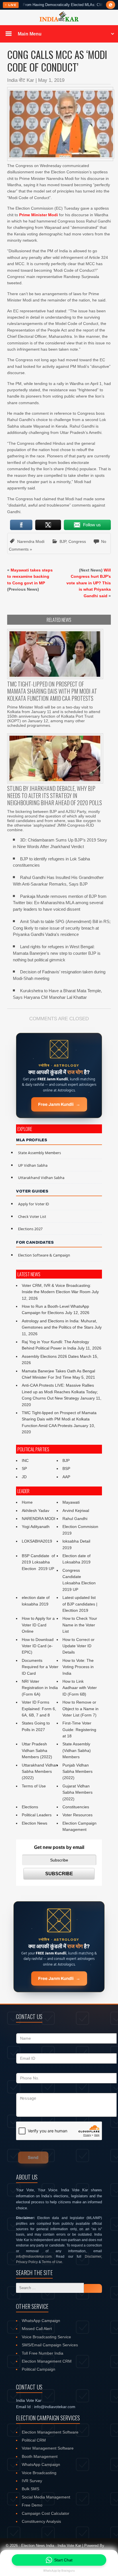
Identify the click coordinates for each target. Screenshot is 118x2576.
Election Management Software (50, 2432)
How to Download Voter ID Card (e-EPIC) (38, 1646)
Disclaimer (93, 2257)
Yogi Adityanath (36, 1527)
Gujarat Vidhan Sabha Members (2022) (77, 1792)
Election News (35, 1823)
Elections (30, 1807)
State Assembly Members (40, 1153)
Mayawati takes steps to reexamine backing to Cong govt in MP (30, 576)
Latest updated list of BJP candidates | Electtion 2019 (80, 1604)
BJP (63, 541)
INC (25, 1460)
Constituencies (76, 1807)
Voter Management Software (48, 2448)
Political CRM (34, 2440)
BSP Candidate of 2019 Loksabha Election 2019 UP (39, 1562)
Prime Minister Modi (39, 215)
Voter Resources (77, 1815)
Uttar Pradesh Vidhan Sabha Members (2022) (37, 1750)
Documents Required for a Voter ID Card (40, 1667)
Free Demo (32, 2505)
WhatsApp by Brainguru (59, 2571)
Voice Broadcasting (39, 2473)
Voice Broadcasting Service (46, 2337)
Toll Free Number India (43, 2353)
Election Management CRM (47, 2361)
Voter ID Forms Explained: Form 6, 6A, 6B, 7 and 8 (39, 1709)
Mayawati (71, 1502)
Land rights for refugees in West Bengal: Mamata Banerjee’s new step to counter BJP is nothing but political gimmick (57, 953)
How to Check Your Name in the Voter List (80, 1625)
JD (24, 1477)
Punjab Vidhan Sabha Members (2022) (77, 1772)
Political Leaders (37, 1815)
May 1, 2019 (51, 80)
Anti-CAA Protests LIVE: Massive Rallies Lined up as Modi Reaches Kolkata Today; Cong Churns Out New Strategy (60, 1392)
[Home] (59, 21)
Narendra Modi (31, 541)
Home (27, 1502)
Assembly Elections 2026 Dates (50, 1356)
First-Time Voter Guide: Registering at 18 (79, 1729)
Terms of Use (34, 1786)
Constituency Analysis (41, 2521)
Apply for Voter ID (34, 1204)
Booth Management (40, 2456)
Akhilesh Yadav (36, 1511)
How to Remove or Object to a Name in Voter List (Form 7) (80, 1709)
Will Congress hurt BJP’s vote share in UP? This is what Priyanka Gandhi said (89, 583)
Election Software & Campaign (44, 1256)
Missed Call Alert (37, 2329)
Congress (77, 541)
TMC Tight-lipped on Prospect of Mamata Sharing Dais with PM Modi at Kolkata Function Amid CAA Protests (59, 1419)
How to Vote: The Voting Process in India (78, 1667)
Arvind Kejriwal (76, 1511)
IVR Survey (32, 2481)
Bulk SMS (31, 2489)
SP (24, 1468)
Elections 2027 (30, 1229)
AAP (66, 1477)
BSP (66, 1468)
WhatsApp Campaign (41, 2321)
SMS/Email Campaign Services (50, 2345)
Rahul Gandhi (75, 1519)
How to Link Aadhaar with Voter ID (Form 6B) (80, 1688)
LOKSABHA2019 (37, 1541)
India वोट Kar (21, 80)
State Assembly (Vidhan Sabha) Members (77, 1750)
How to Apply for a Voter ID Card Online (38, 1625)
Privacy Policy (27, 2262)
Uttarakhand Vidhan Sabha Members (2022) (40, 1772)
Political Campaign (39, 2369)
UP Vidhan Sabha (33, 1166)
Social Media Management (46, 2497)
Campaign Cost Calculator (46, 2513)
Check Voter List (32, 1217)
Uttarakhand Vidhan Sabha (41, 1178)
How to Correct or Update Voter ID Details (78, 1646)
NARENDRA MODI (39, 1519)
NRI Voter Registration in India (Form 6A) (40, 1688)
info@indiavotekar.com (34, 2257)
